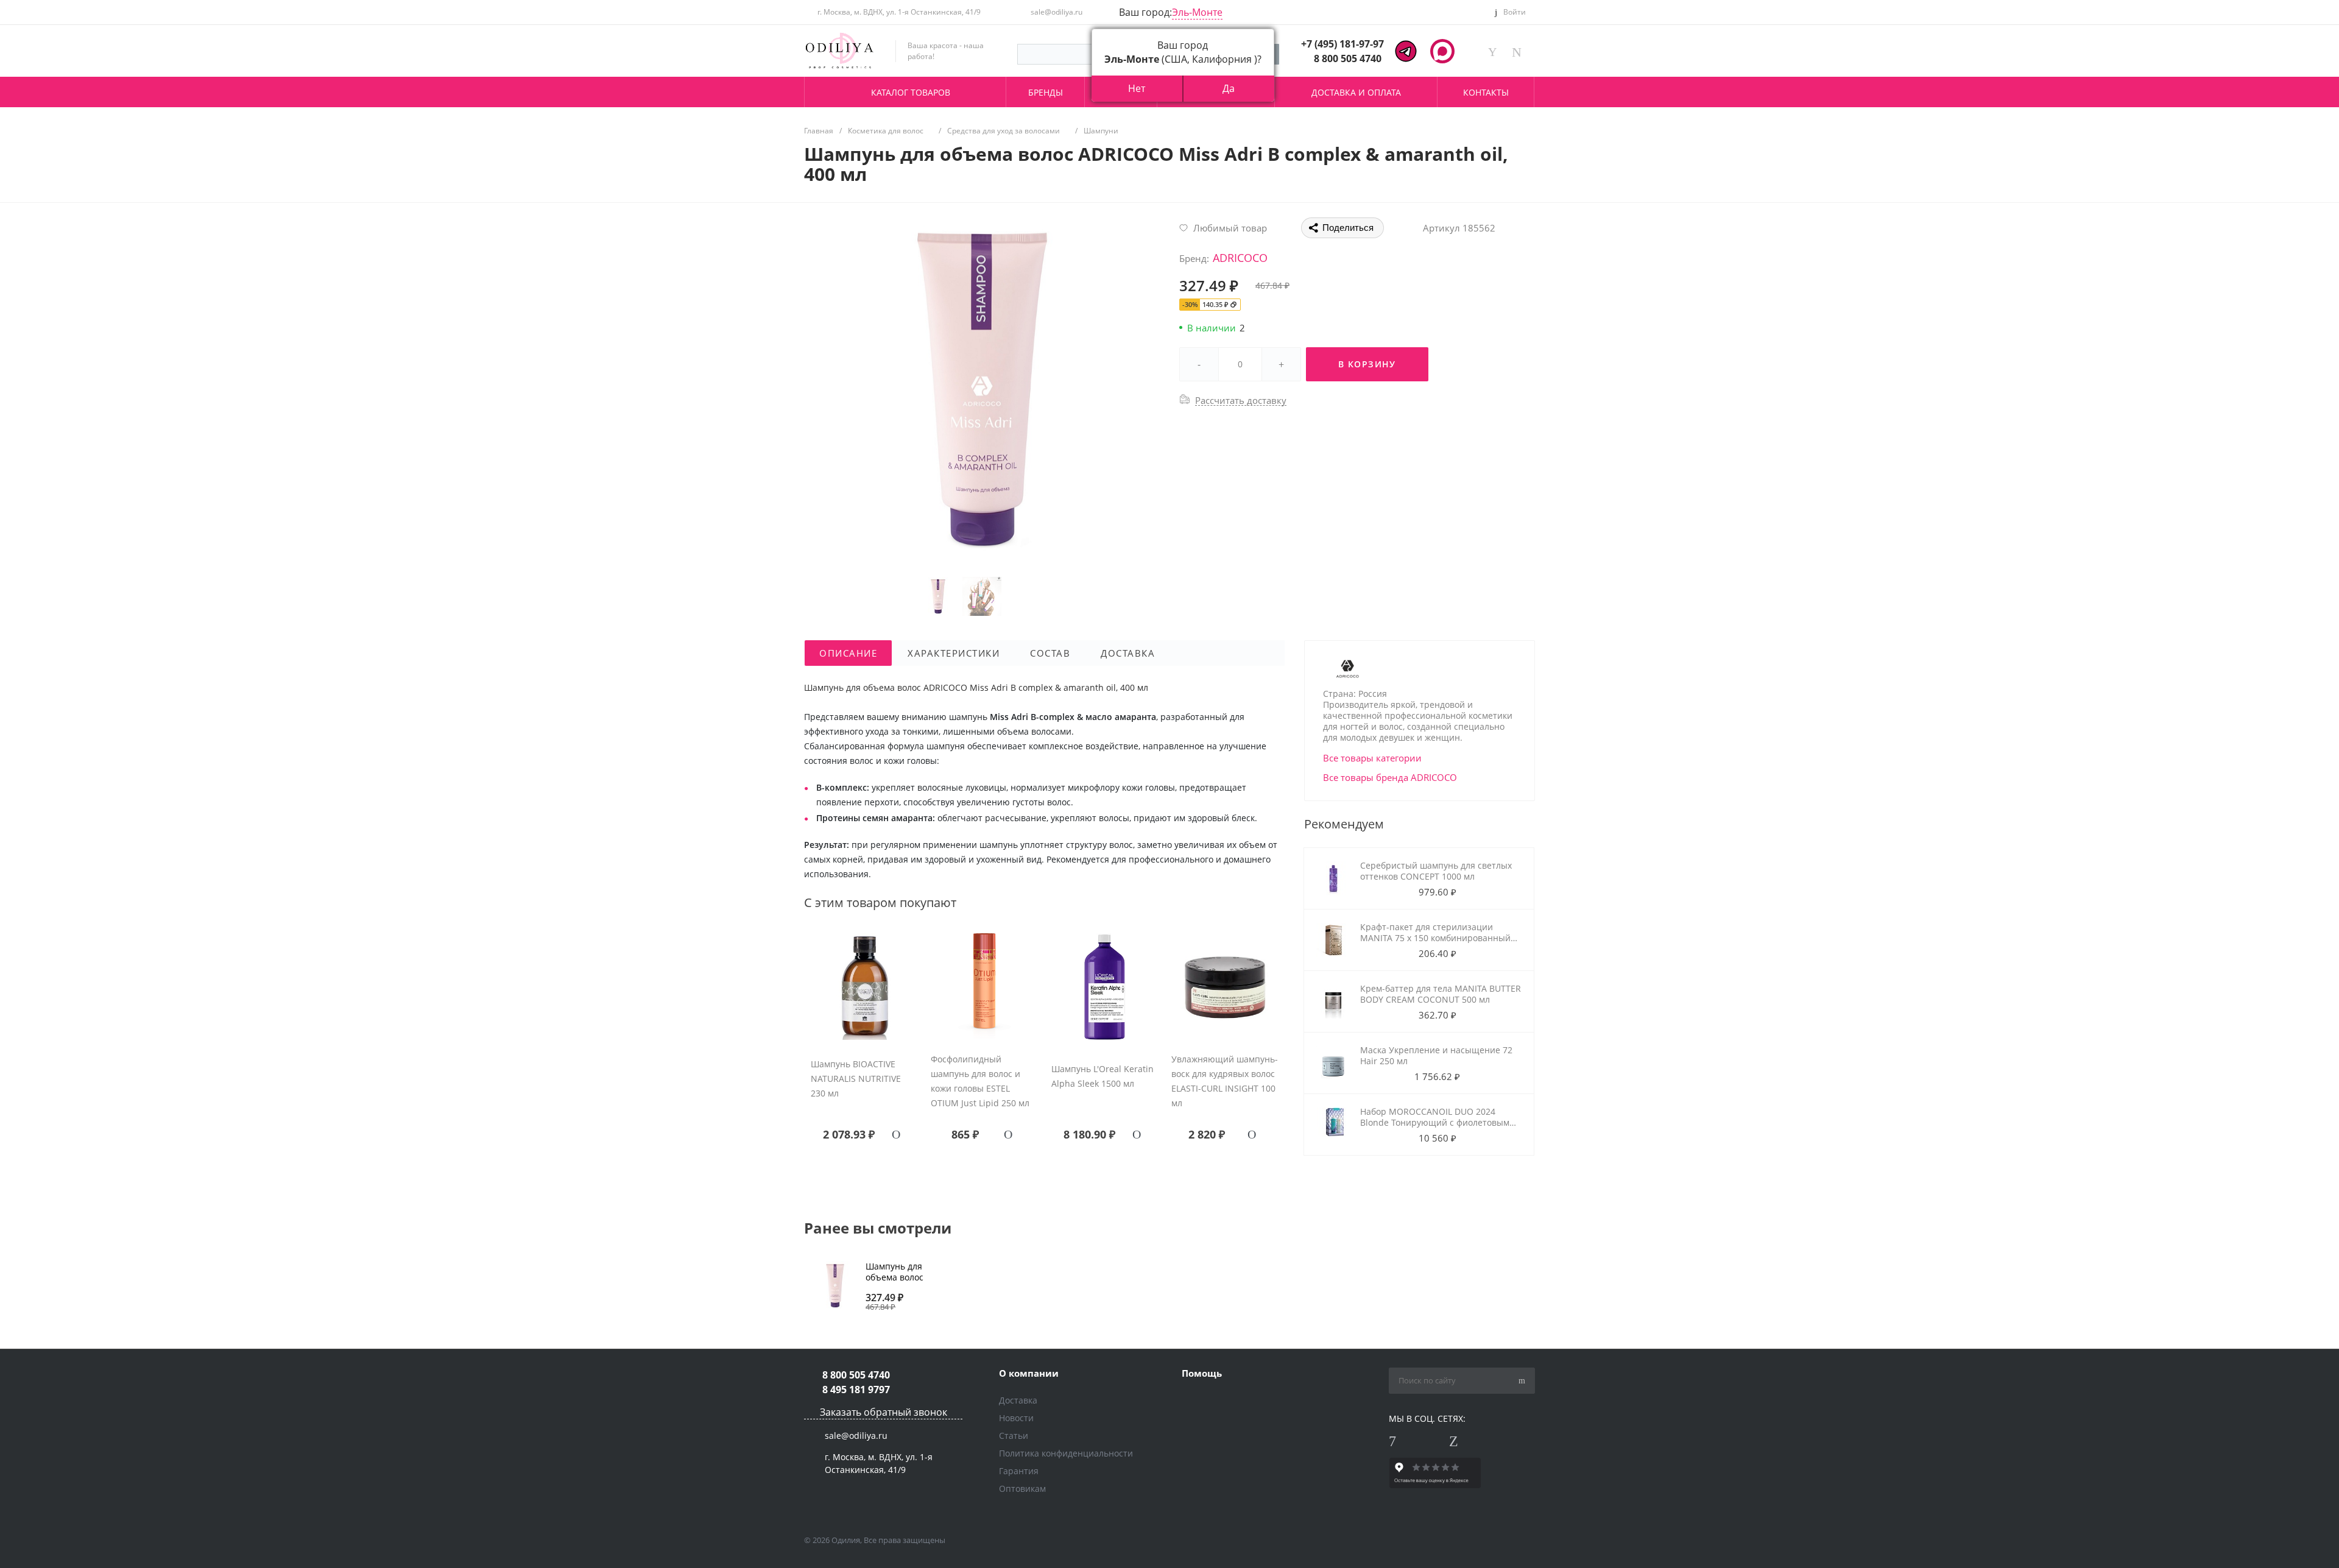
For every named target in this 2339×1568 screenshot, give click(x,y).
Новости (1016, 1418)
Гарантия (1019, 1471)
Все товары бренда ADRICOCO (1390, 777)
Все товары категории (1372, 758)
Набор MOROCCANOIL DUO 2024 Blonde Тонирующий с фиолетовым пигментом (1435, 1122)
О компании (1029, 1373)
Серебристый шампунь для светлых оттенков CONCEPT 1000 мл (1436, 871)
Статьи (1014, 1436)
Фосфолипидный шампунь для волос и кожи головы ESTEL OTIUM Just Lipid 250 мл (980, 1081)
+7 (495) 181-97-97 (1342, 44)
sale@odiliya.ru (1057, 12)
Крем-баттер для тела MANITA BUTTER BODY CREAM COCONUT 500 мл (1441, 994)
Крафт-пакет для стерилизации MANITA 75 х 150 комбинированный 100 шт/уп (1435, 938)
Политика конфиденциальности (1066, 1453)
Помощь (1202, 1373)
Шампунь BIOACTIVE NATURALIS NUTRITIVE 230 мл (856, 1079)
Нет (1137, 88)
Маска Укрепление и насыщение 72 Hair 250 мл (1436, 1055)
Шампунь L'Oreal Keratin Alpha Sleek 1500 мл (1102, 1076)
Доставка (1018, 1400)
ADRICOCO (1240, 258)
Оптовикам (1022, 1489)
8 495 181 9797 (856, 1390)
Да (1229, 88)
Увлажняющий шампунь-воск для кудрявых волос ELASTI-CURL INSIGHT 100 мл (1225, 1081)
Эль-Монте (1197, 12)
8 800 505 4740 (1348, 58)
